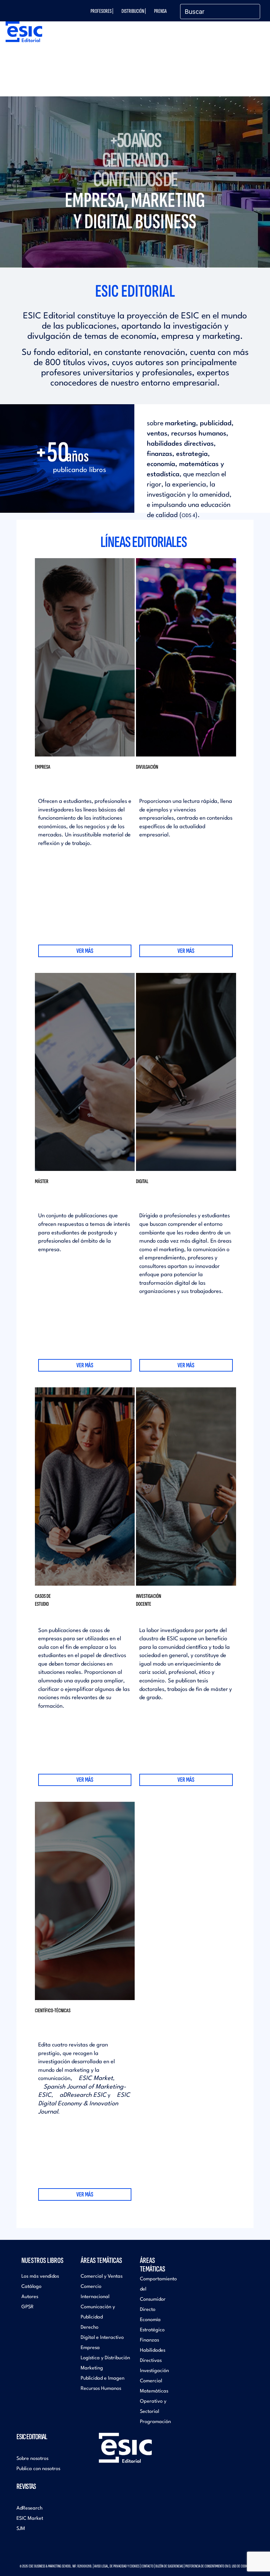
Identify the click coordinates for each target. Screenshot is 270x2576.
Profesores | (102, 11)
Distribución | (134, 11)
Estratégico (152, 2330)
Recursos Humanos (101, 2389)
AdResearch (29, 2508)
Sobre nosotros (32, 2459)
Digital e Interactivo (102, 2338)
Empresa (90, 2348)
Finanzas (149, 2340)
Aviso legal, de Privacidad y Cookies (117, 2566)
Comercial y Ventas (102, 2277)
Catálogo (31, 2287)
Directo (148, 2310)
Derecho (90, 2328)
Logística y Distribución (105, 2358)
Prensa (160, 11)
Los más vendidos (40, 2277)
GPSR (27, 2307)
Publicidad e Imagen (103, 2378)
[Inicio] (22, 32)
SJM (21, 2529)
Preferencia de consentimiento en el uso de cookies (218, 2566)
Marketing (92, 2368)
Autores (30, 2297)
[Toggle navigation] (250, 39)
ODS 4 (189, 516)
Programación (155, 2422)
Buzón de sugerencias (169, 2566)
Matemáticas (154, 2391)
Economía (150, 2320)
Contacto (147, 2566)
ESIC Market (96, 2078)
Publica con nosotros (38, 2469)
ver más (85, 951)
